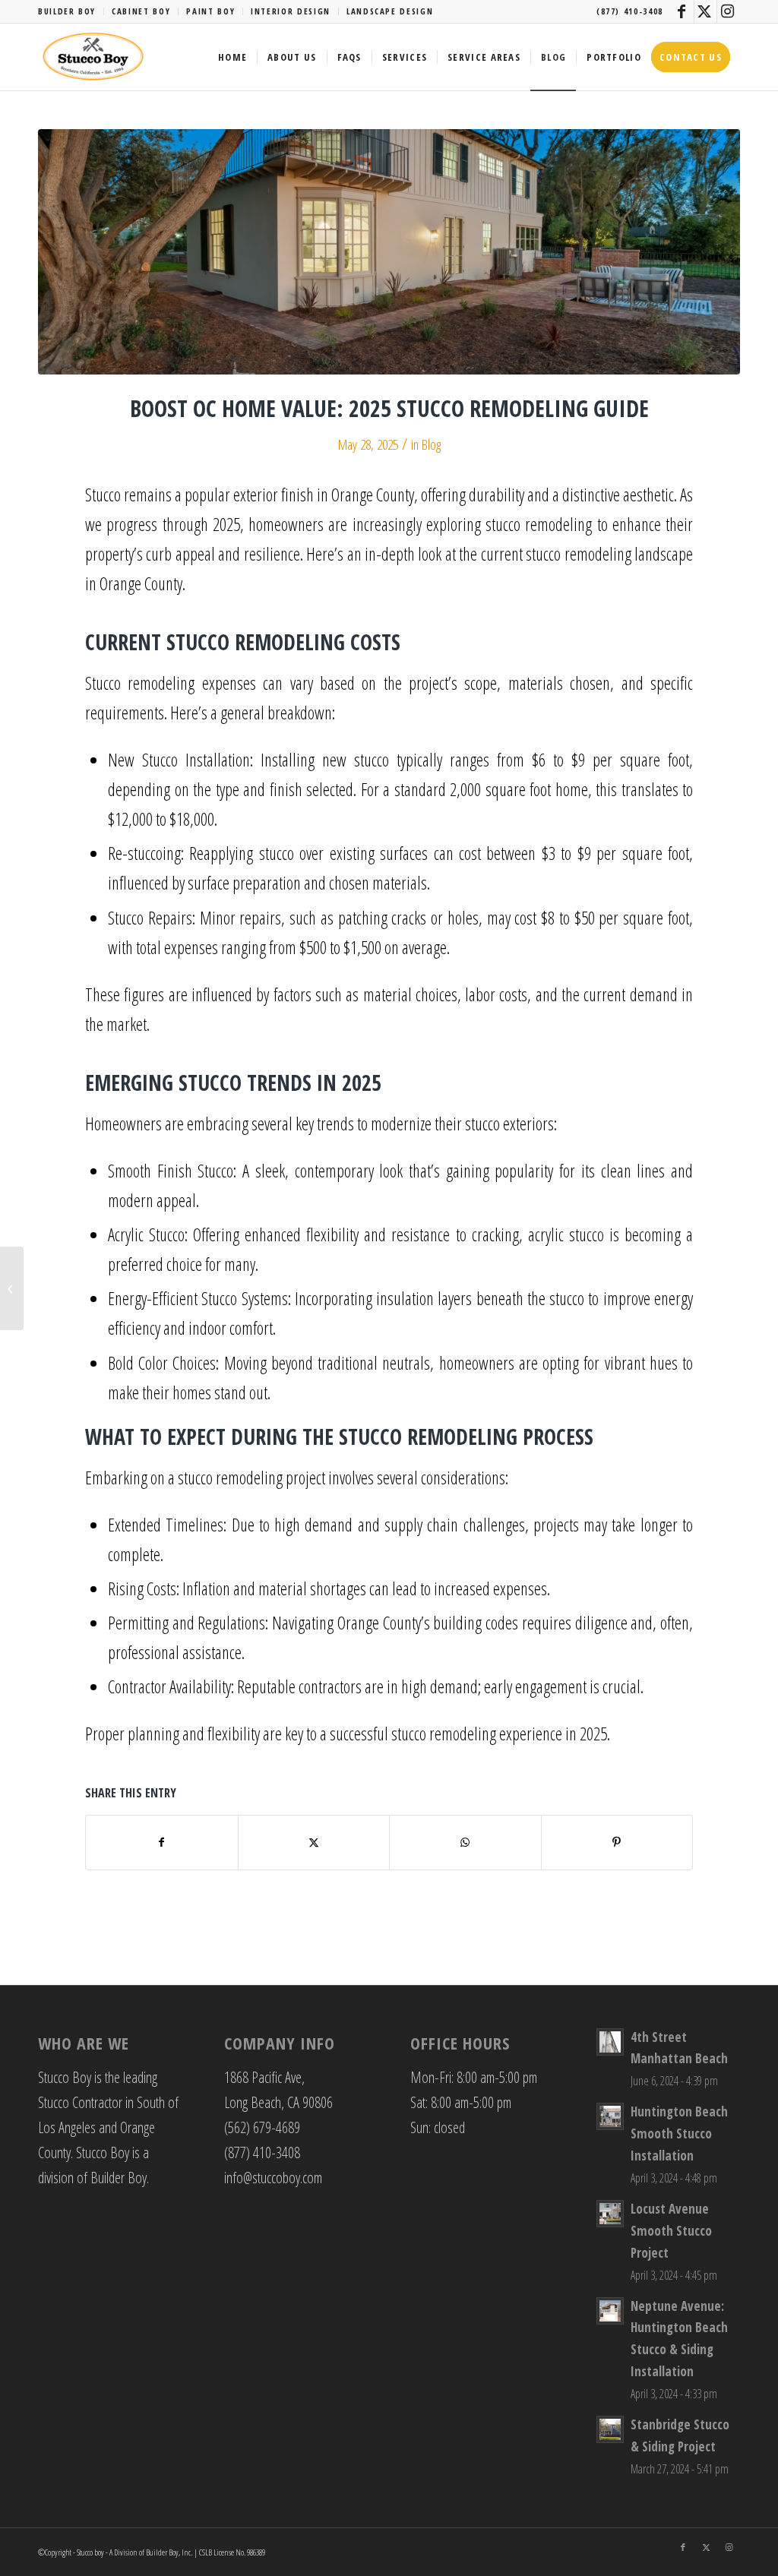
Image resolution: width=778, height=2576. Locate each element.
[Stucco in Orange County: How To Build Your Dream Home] (12, 1288)
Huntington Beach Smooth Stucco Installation (679, 2133)
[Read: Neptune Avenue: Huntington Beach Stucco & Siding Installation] (610, 2311)
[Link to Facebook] (683, 11)
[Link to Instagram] (729, 11)
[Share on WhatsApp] (465, 1842)
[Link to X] (705, 11)
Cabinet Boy (141, 11)
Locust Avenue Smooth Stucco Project (671, 2231)
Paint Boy (210, 11)
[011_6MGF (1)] (389, 252)
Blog (431, 444)
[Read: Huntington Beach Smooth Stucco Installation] (610, 2116)
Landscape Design (390, 11)
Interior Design (291, 11)
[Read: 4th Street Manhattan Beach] (610, 2042)
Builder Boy (67, 11)
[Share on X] (314, 1842)
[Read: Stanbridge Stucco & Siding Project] (610, 2429)
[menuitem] (71, 11)
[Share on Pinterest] (617, 1842)
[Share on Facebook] (162, 1842)
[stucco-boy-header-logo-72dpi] (93, 57)
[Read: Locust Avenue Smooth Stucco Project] (610, 2214)
